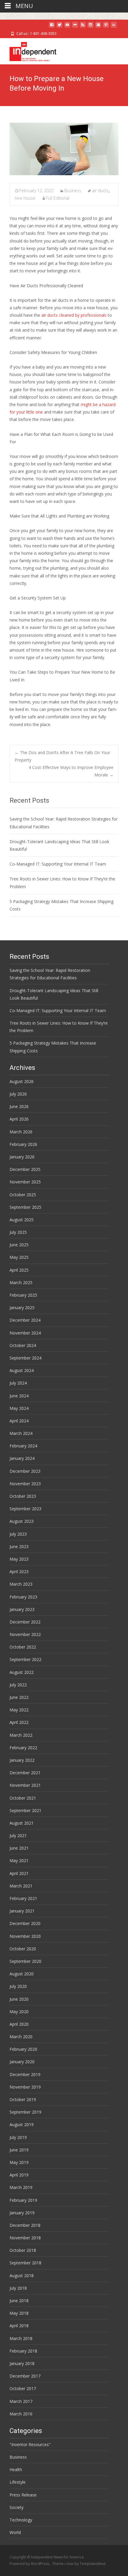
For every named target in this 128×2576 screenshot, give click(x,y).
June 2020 (19, 1999)
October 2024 (23, 1345)
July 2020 (18, 1986)
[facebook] (52, 27)
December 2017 (25, 2376)
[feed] (83, 27)
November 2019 (25, 2087)
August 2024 (22, 1370)
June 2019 (19, 2150)
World (15, 2532)
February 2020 (23, 2049)
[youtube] (67, 27)
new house (25, 198)
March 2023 (21, 1584)
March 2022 (21, 1735)
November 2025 (25, 1182)
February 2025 (23, 1295)
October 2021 (23, 1798)
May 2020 (19, 2012)
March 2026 (21, 1132)
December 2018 (25, 2225)
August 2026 (22, 1081)
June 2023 (19, 1546)
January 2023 (22, 1609)
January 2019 (22, 2213)
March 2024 (21, 1433)
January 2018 (22, 2363)
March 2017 (21, 2401)
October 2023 (23, 1496)
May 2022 (19, 1710)
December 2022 (25, 1622)
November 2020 (25, 1936)
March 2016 (21, 2414)
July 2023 (18, 1534)
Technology (21, 2520)
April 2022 (19, 1722)
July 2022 (18, 1685)
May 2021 (19, 1860)
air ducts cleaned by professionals (73, 315)
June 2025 (19, 1245)
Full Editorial (58, 198)
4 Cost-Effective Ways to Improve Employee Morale (71, 771)
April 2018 (19, 2326)
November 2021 (25, 1785)
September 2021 (25, 1810)
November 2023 (25, 1484)
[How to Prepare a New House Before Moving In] (64, 149)
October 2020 (23, 1949)
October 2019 (23, 2099)
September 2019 (25, 2112)
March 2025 (21, 1282)
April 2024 (19, 1421)
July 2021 (18, 1835)
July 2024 (18, 1383)
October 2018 (23, 2250)
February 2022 (23, 1748)
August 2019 (22, 2124)
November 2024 (25, 1333)
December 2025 (25, 1169)
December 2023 (25, 1471)
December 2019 (25, 2074)
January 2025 (22, 1308)
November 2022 (25, 1634)
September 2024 (25, 1358)
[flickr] (75, 27)
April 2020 (19, 2024)
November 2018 (25, 2238)
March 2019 (21, 2187)
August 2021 (22, 1823)
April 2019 (19, 2175)
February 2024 (23, 1446)
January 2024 (22, 1458)
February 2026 (23, 1144)
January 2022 (22, 1760)
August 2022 (22, 1672)
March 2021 (21, 1886)
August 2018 (22, 2276)
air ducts (100, 191)
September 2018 (25, 2263)
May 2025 (19, 1257)
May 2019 (19, 2162)
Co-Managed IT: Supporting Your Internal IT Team (58, 864)
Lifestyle (18, 2482)
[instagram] (90, 27)
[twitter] (60, 27)
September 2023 (25, 1509)
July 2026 (18, 1094)
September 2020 (25, 1961)
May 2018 (19, 2313)
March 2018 (21, 2338)
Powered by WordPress (30, 2564)
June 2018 (19, 2301)
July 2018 (18, 2288)
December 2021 (25, 1773)
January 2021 (22, 1911)
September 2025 (25, 1207)
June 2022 (19, 1697)
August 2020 (22, 1974)
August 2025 (22, 1220)
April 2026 (19, 1119)
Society (17, 2507)
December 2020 (25, 1923)
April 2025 (19, 1270)
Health (16, 2469)
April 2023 (19, 1571)
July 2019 (18, 2137)
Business (73, 191)
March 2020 (21, 2037)
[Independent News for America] (28, 50)
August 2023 (22, 1521)
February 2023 (23, 1597)
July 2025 (18, 1232)
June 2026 (19, 1106)
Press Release (23, 2495)
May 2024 (19, 1408)
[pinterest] (106, 27)
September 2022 (25, 1659)
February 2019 (23, 2200)
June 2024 (19, 1396)
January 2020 (22, 2062)
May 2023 (19, 1559)
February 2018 (23, 2351)
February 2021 (23, 1898)
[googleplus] (98, 27)
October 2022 (23, 1647)
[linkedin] (114, 27)
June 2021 (19, 1848)
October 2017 (23, 2388)
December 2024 (25, 1320)
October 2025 (23, 1195)
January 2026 (22, 1157)
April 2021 (19, 1873)
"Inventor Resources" (30, 2444)
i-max (70, 2564)
